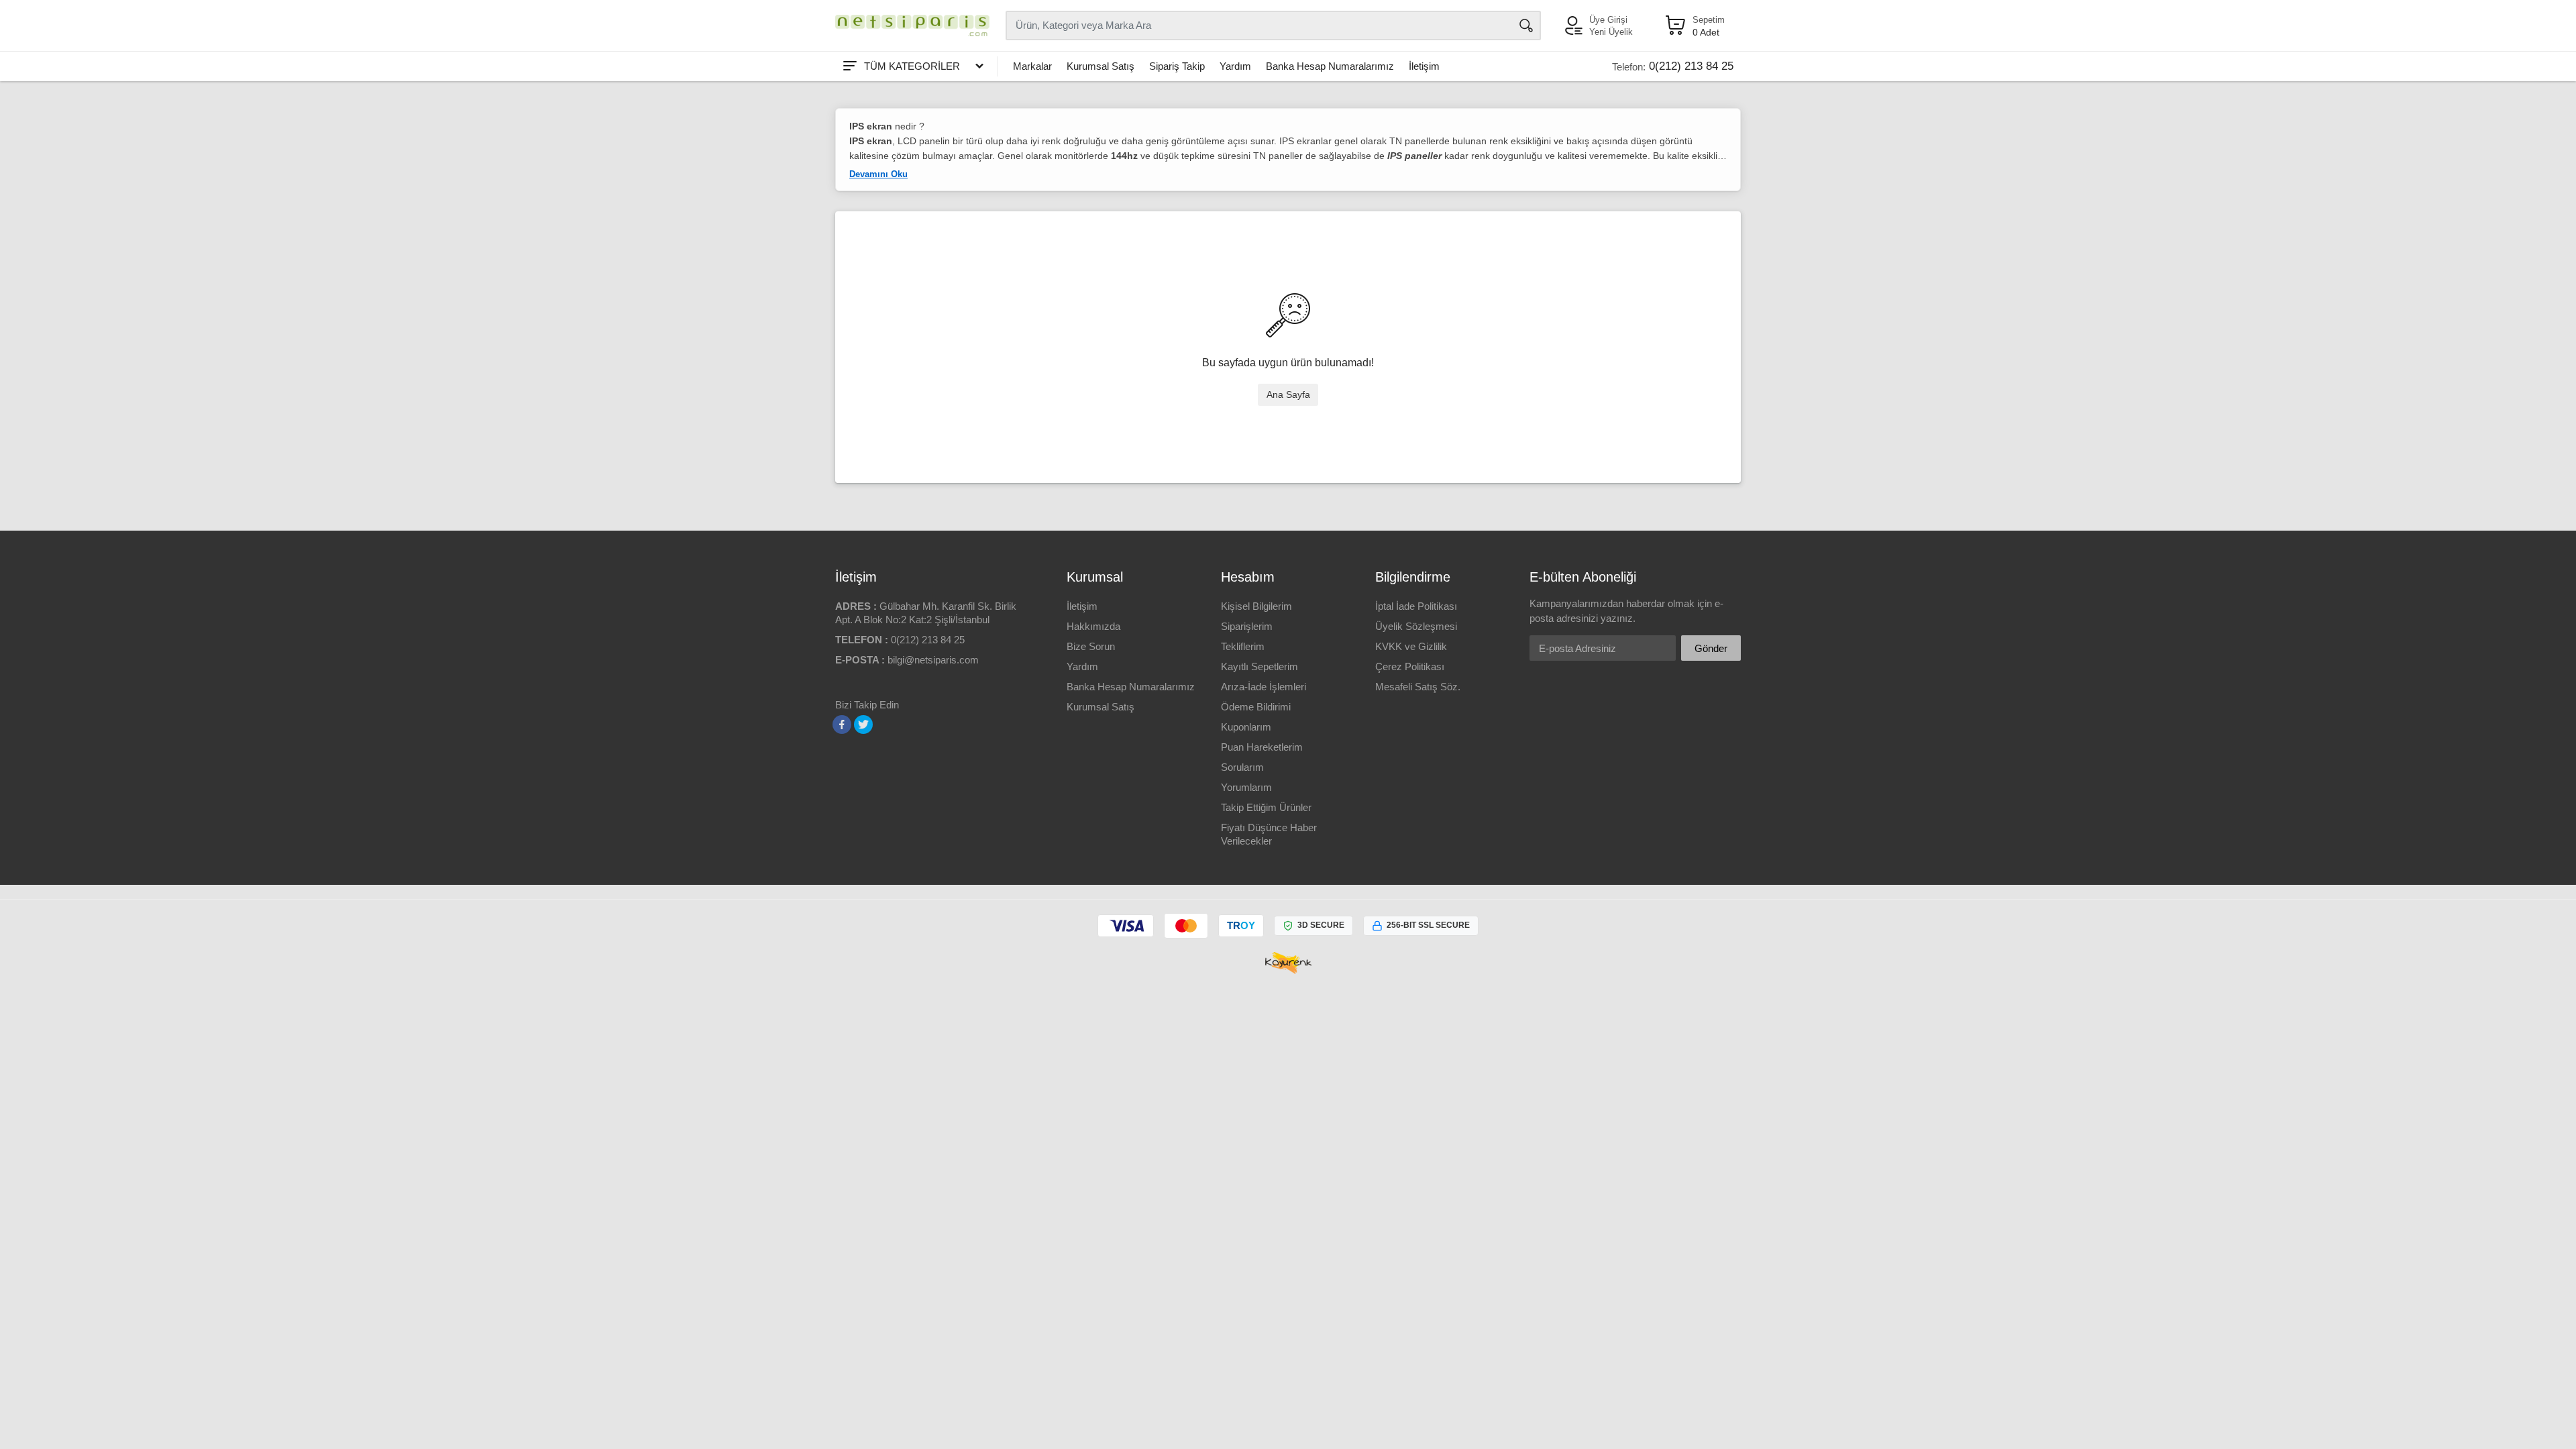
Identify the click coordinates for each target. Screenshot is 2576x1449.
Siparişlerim (1247, 626)
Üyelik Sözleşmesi (1416, 626)
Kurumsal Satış (1101, 66)
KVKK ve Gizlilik (1411, 646)
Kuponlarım (1246, 727)
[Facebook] (842, 724)
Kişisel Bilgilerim (1256, 606)
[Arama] (1526, 25)
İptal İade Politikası (1416, 606)
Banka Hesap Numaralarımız (1330, 66)
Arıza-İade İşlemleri (1264, 687)
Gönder (1711, 648)
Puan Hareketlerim (1262, 747)
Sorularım (1242, 767)
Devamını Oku (878, 174)
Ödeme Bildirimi (1256, 707)
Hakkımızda (1093, 626)
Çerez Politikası (1410, 666)
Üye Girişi (1608, 20)
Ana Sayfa (1288, 394)
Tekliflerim (1243, 646)
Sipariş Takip (1177, 66)
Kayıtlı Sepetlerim (1259, 666)
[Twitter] (863, 724)
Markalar (1032, 66)
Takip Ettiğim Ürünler (1266, 807)
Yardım (1235, 66)
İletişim (1424, 66)
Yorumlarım (1246, 787)
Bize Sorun (1091, 646)
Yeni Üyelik (1611, 32)
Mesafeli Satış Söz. (1418, 687)
